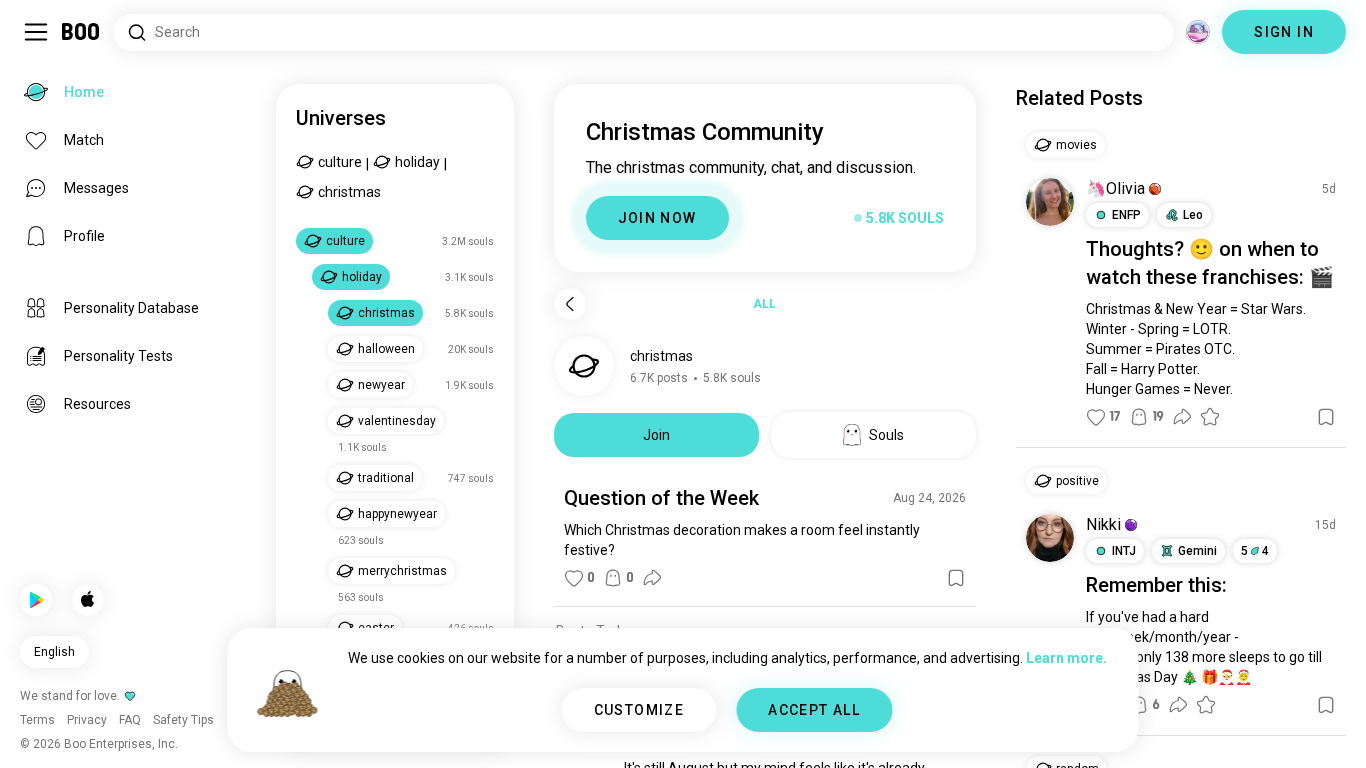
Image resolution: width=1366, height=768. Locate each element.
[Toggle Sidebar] (36, 32)
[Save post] (956, 578)
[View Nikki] (1050, 538)
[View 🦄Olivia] (1050, 202)
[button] (1155, 189)
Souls (886, 435)
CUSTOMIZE (639, 710)
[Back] (570, 304)
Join (656, 435)
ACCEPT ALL (814, 710)
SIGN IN (1284, 32)
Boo (81, 32)
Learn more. (1066, 658)
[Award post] (1210, 417)
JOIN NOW (657, 218)
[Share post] (652, 578)
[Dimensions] (1198, 32)
